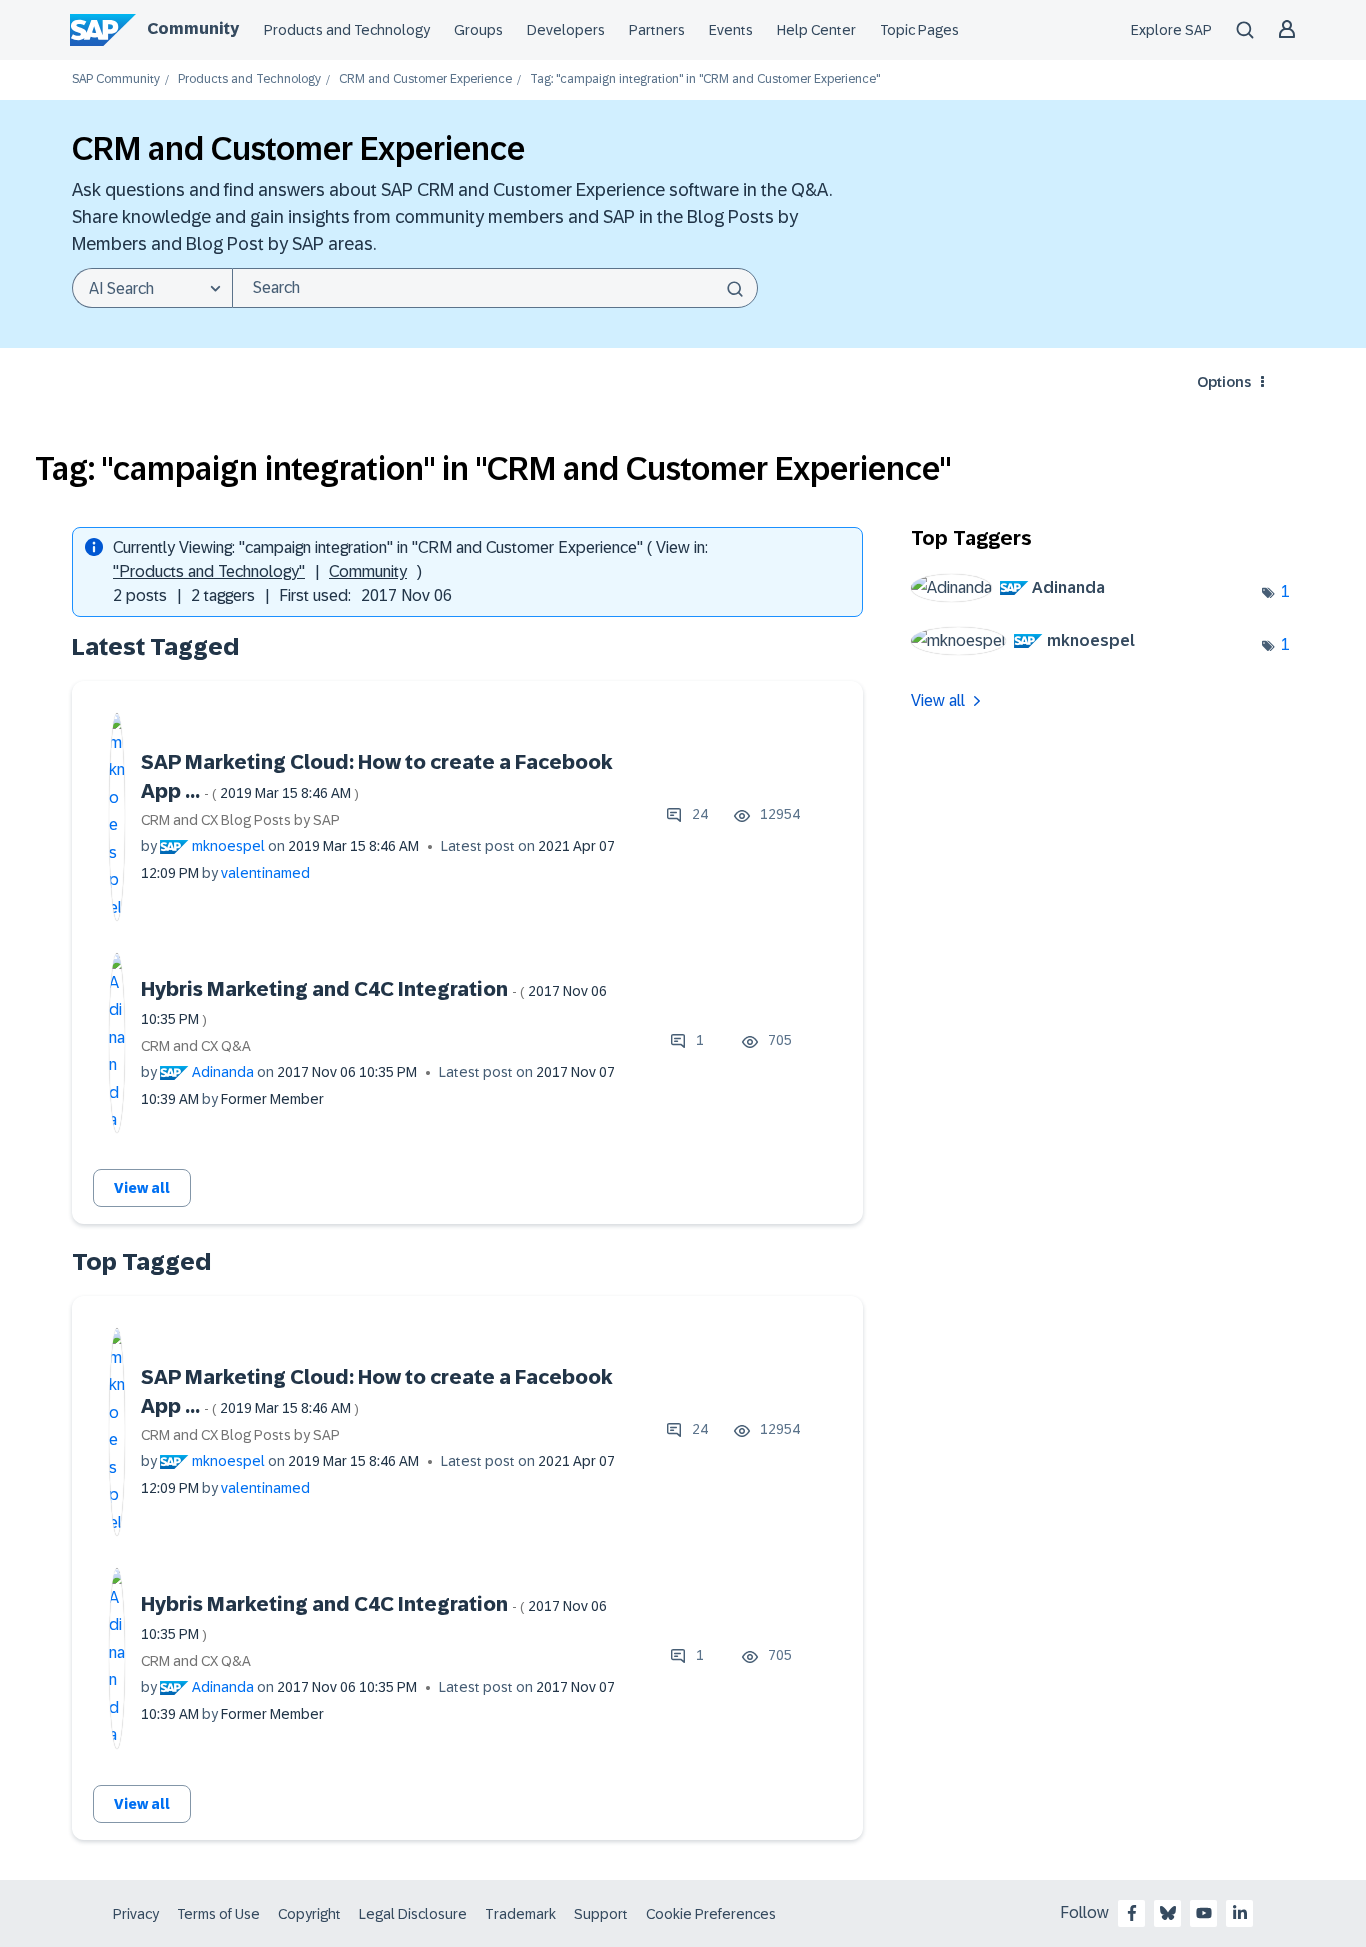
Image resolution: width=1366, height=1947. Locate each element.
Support (601, 1914)
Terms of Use (218, 1914)
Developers (566, 30)
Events (731, 30)
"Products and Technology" (209, 571)
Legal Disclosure (413, 1914)
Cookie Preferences (711, 1914)
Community (193, 28)
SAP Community (116, 79)
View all (142, 1188)
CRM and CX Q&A (196, 1046)
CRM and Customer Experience (425, 79)
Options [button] (1224, 382)
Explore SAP (1171, 30)
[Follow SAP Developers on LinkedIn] (1240, 1913)
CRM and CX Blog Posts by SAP (240, 820)
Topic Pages (919, 30)
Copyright (309, 1914)
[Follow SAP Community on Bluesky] (1168, 1913)
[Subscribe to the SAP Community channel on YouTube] (1204, 1913)
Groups (478, 30)
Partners (657, 30)
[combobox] (495, 288)
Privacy (136, 1914)
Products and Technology (347, 30)
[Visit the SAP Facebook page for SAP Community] (1132, 1913)
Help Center (816, 30)
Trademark (520, 1914)
